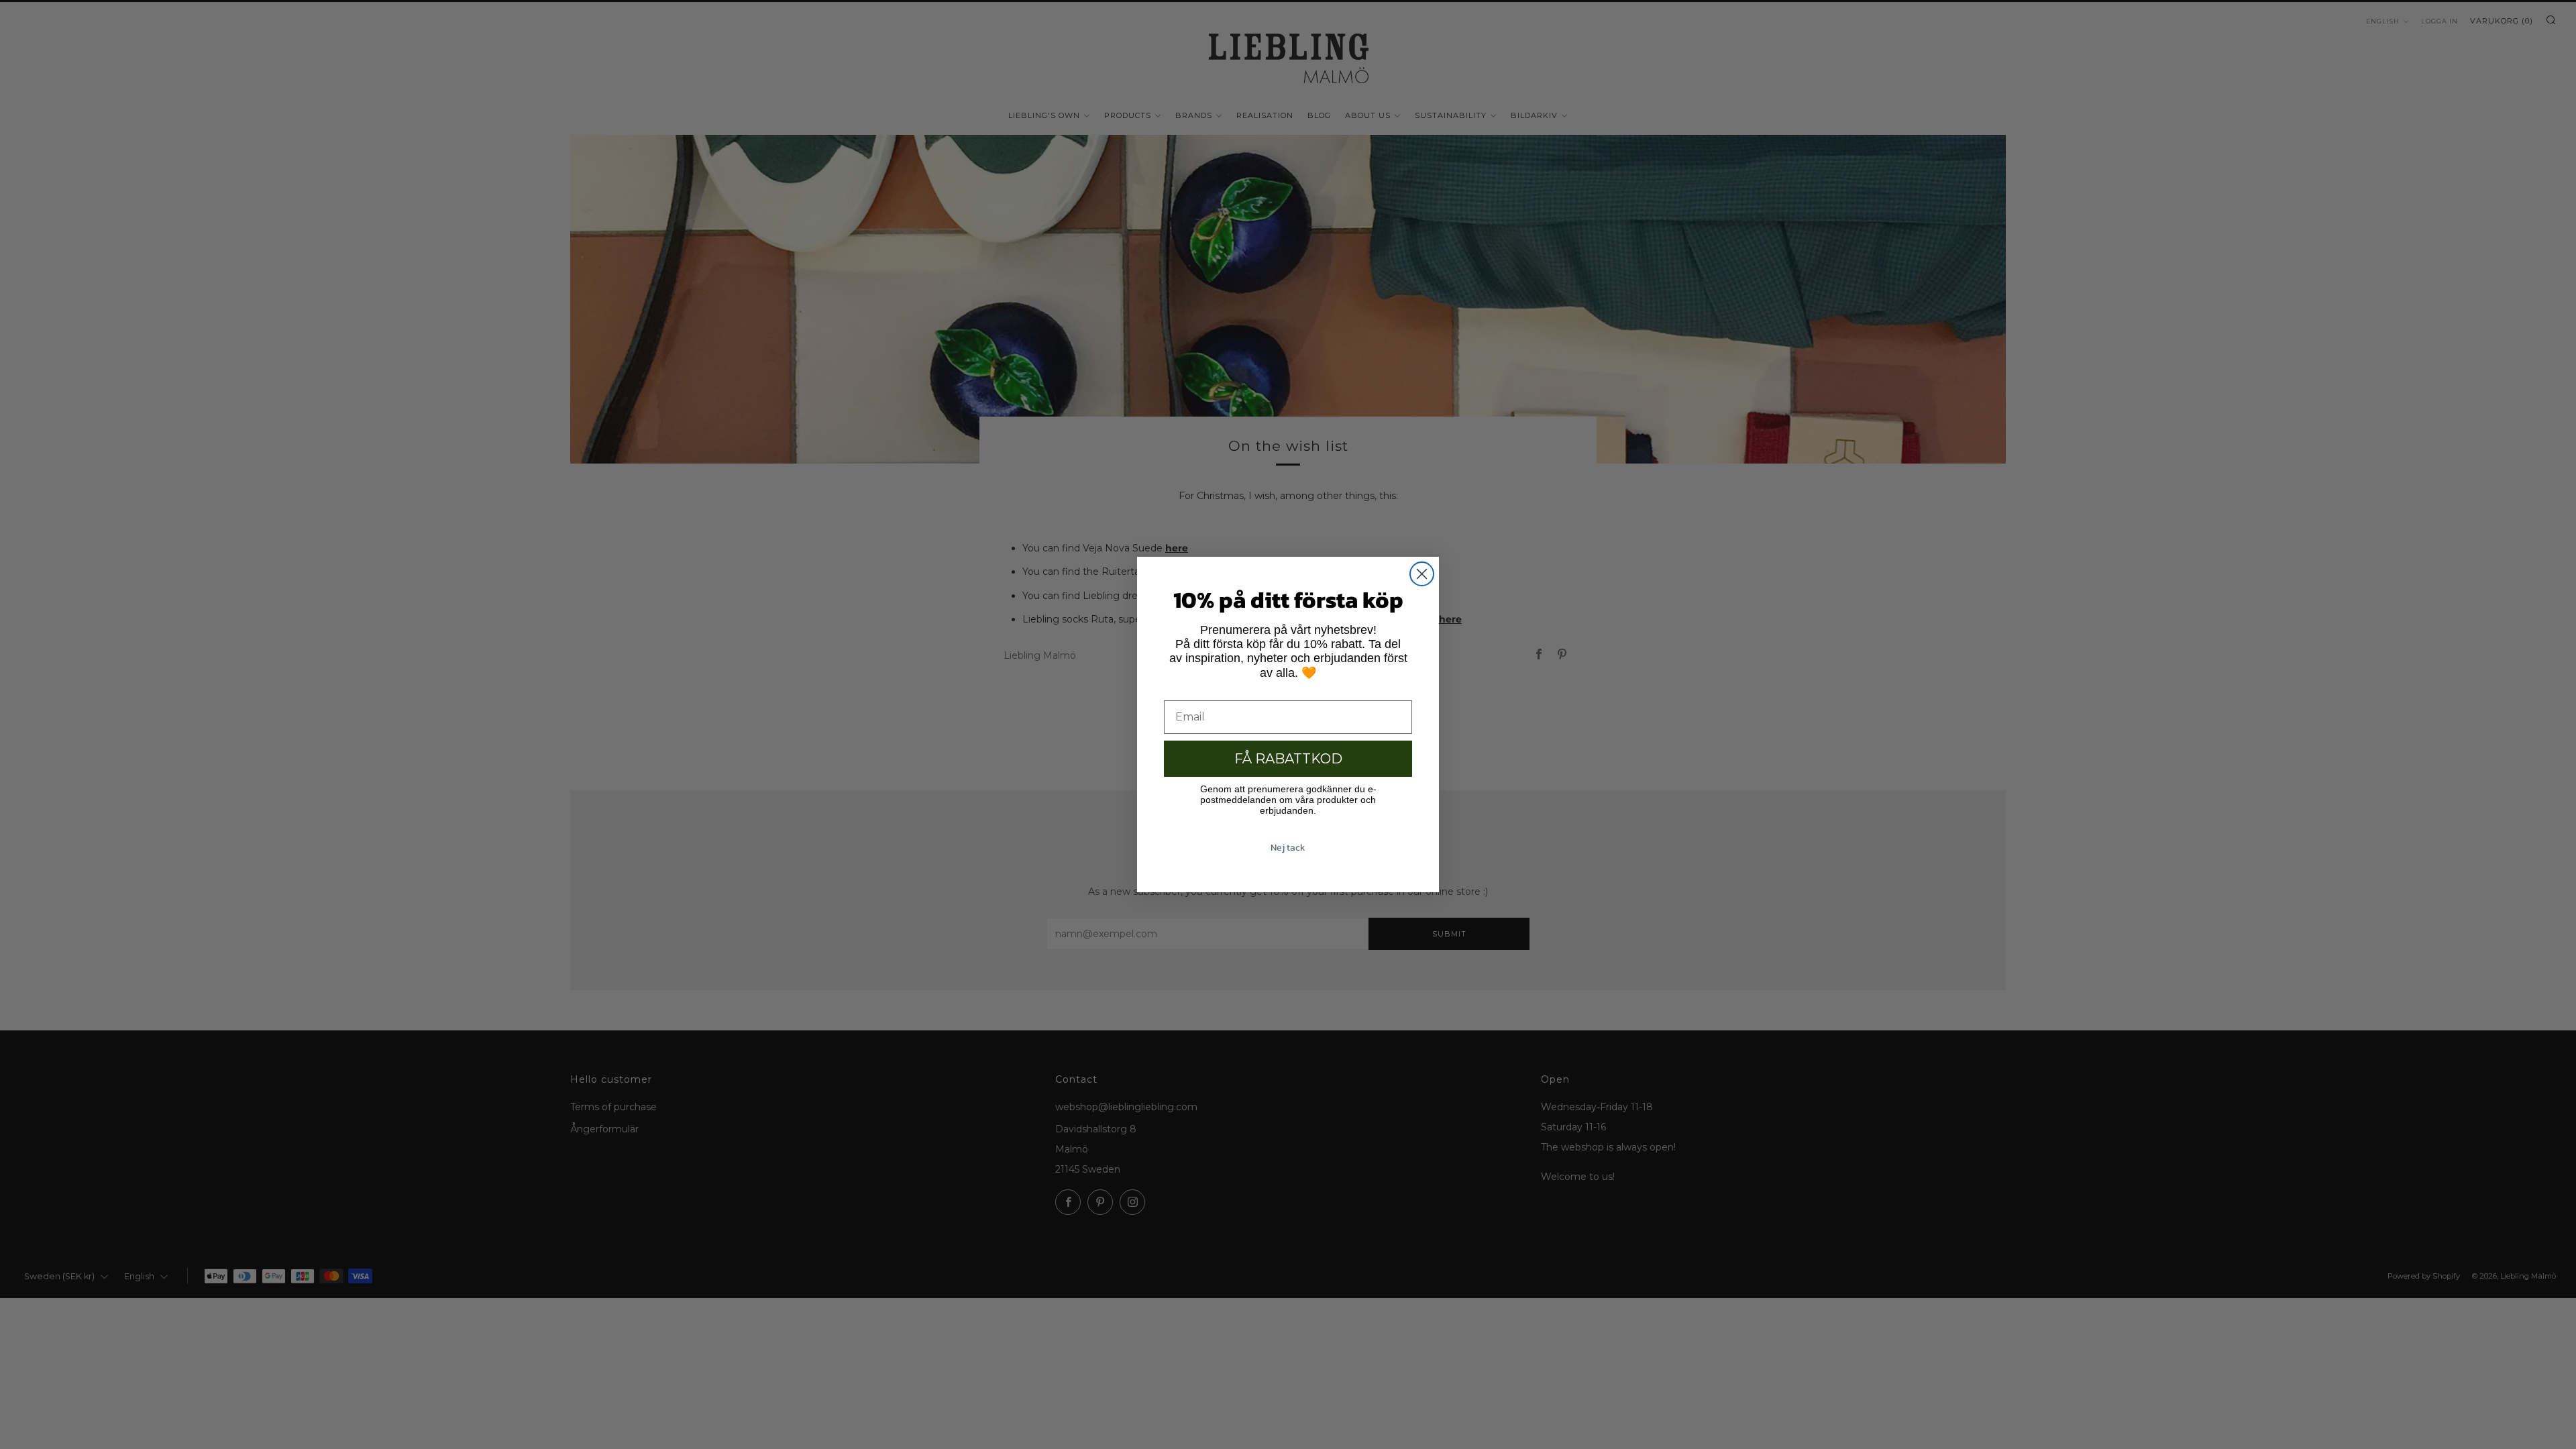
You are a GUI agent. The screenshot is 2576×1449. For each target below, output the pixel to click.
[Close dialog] (1422, 574)
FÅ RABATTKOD (1288, 759)
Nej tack (1288, 848)
